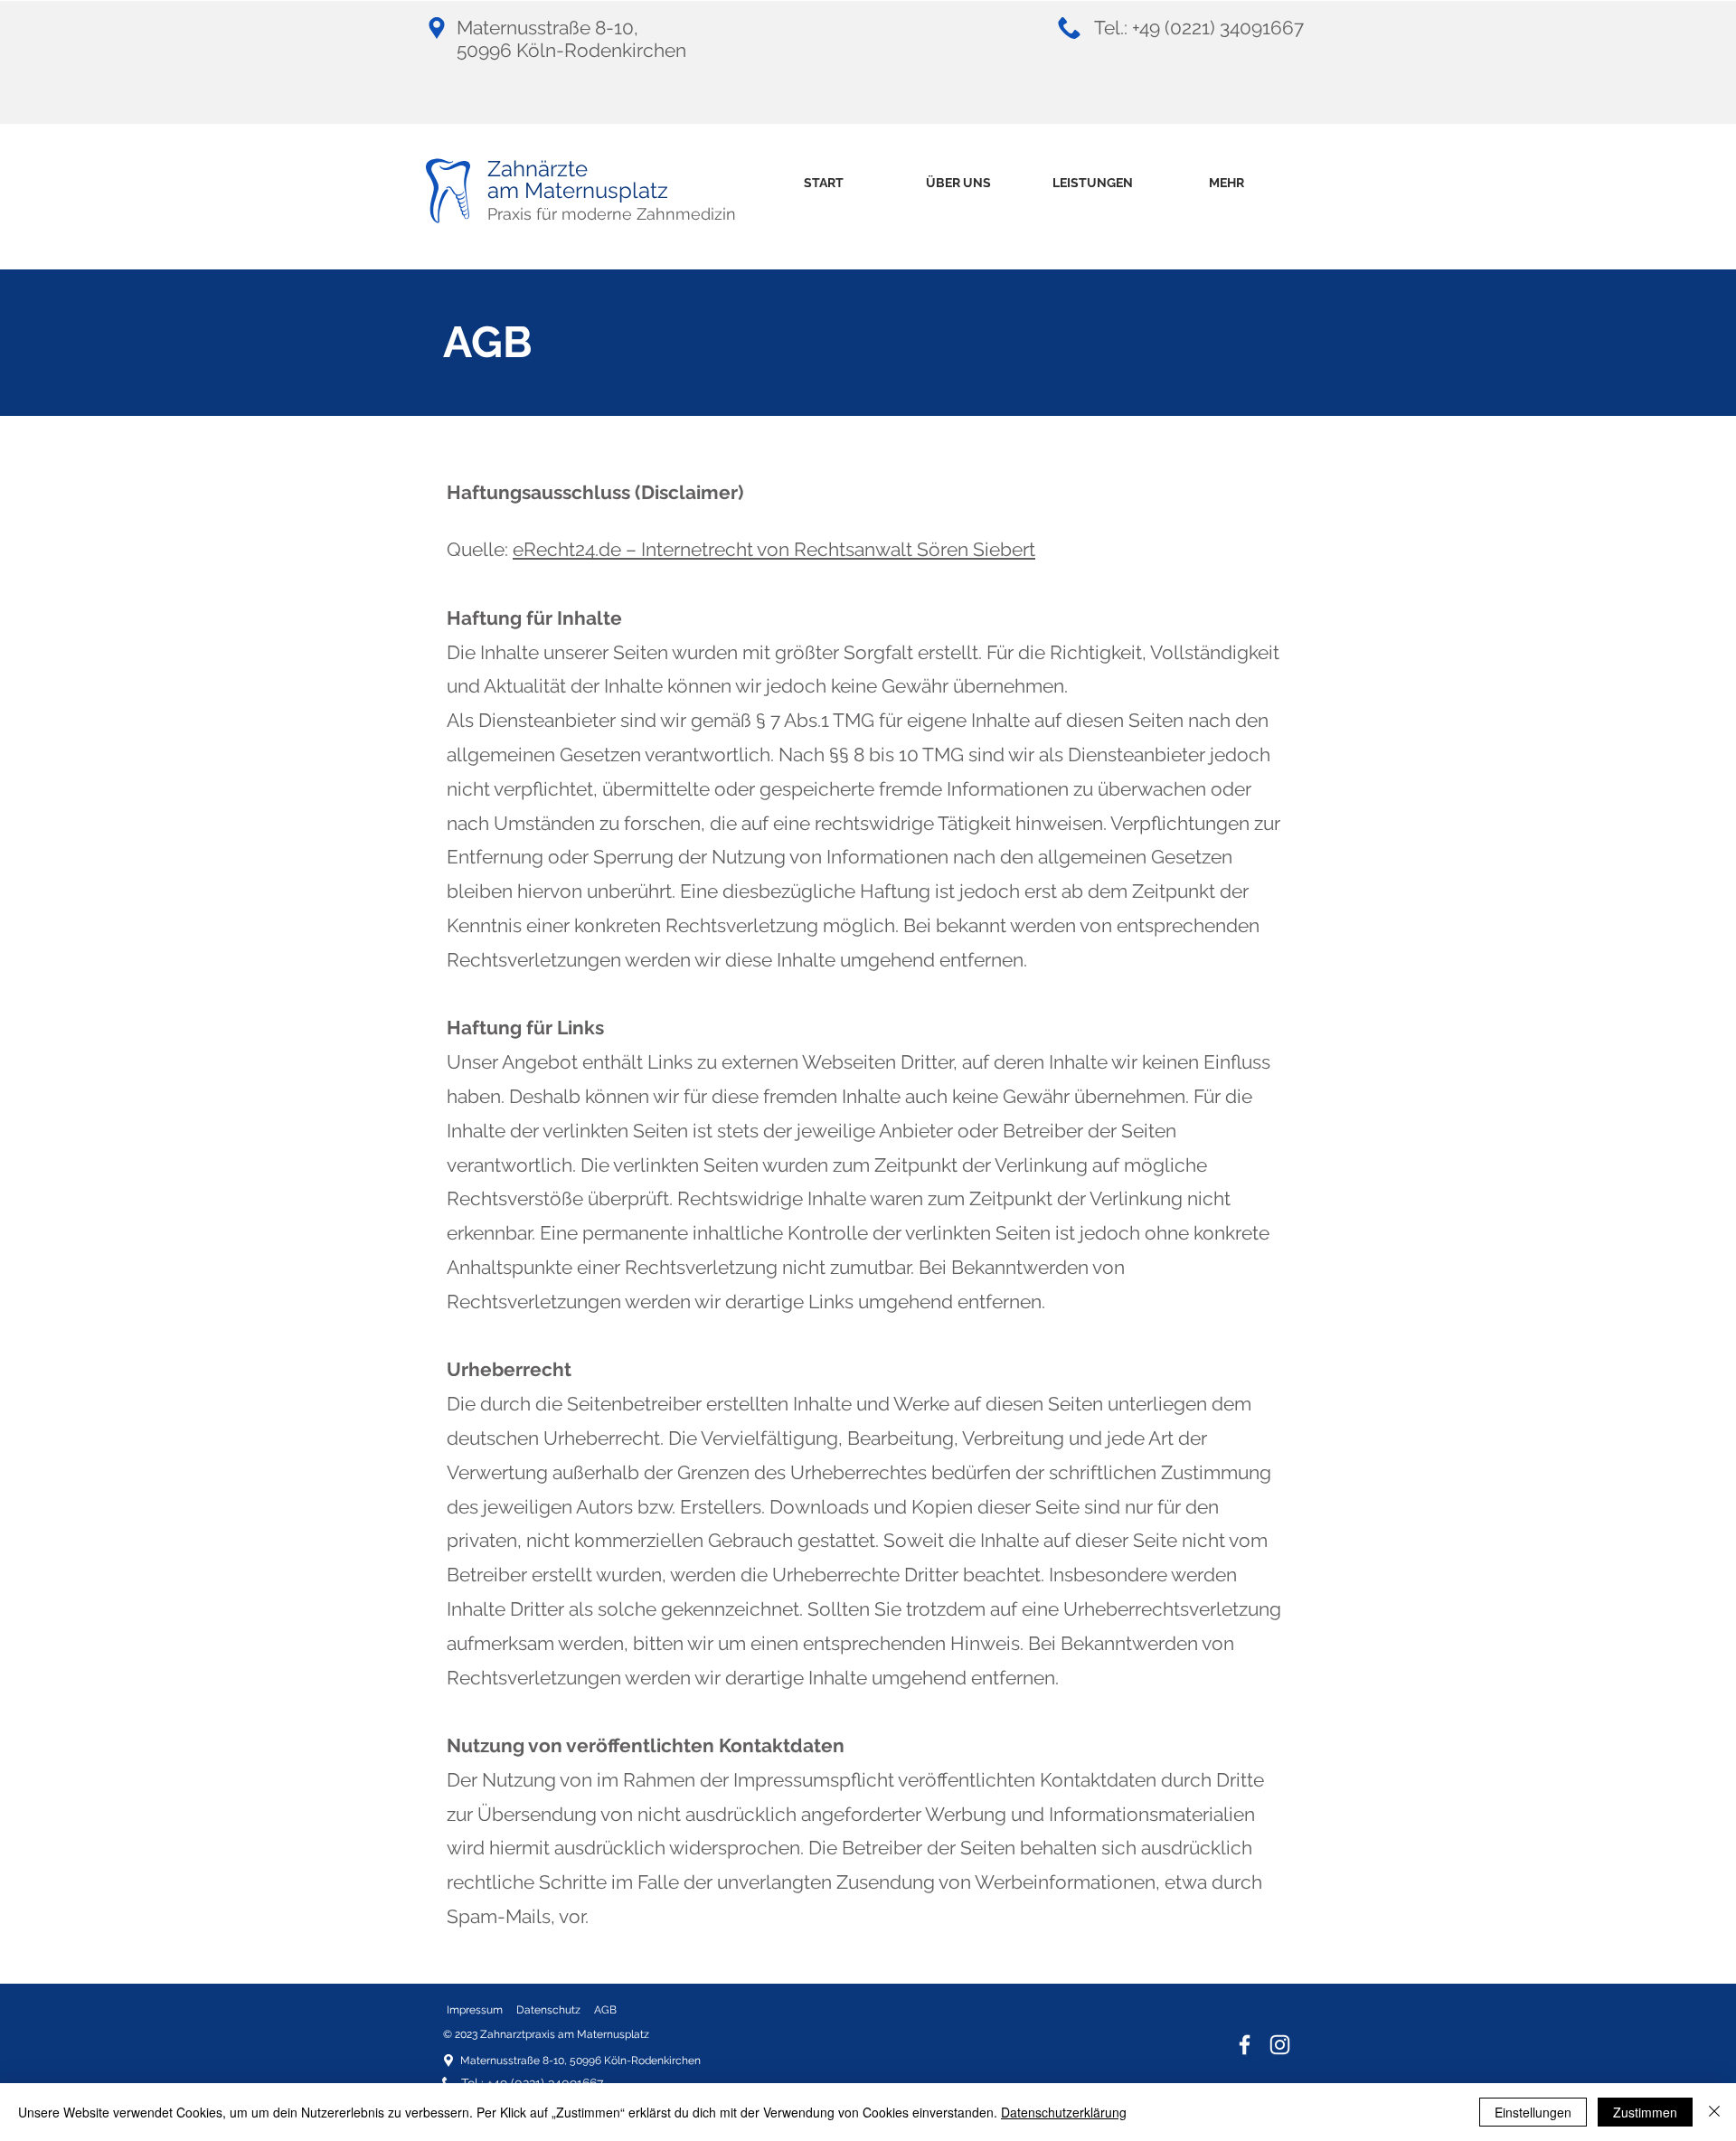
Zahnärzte (538, 169)
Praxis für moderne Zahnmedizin (612, 214)
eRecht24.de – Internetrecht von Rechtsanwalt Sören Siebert (774, 549)
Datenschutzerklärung (1064, 2112)
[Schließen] (1714, 2112)
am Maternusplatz (578, 190)
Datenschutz (548, 2010)
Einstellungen (1533, 2112)
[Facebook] (1245, 2045)
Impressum (475, 2010)
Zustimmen (1645, 2112)
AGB (605, 2010)
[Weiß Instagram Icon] (1280, 2045)
